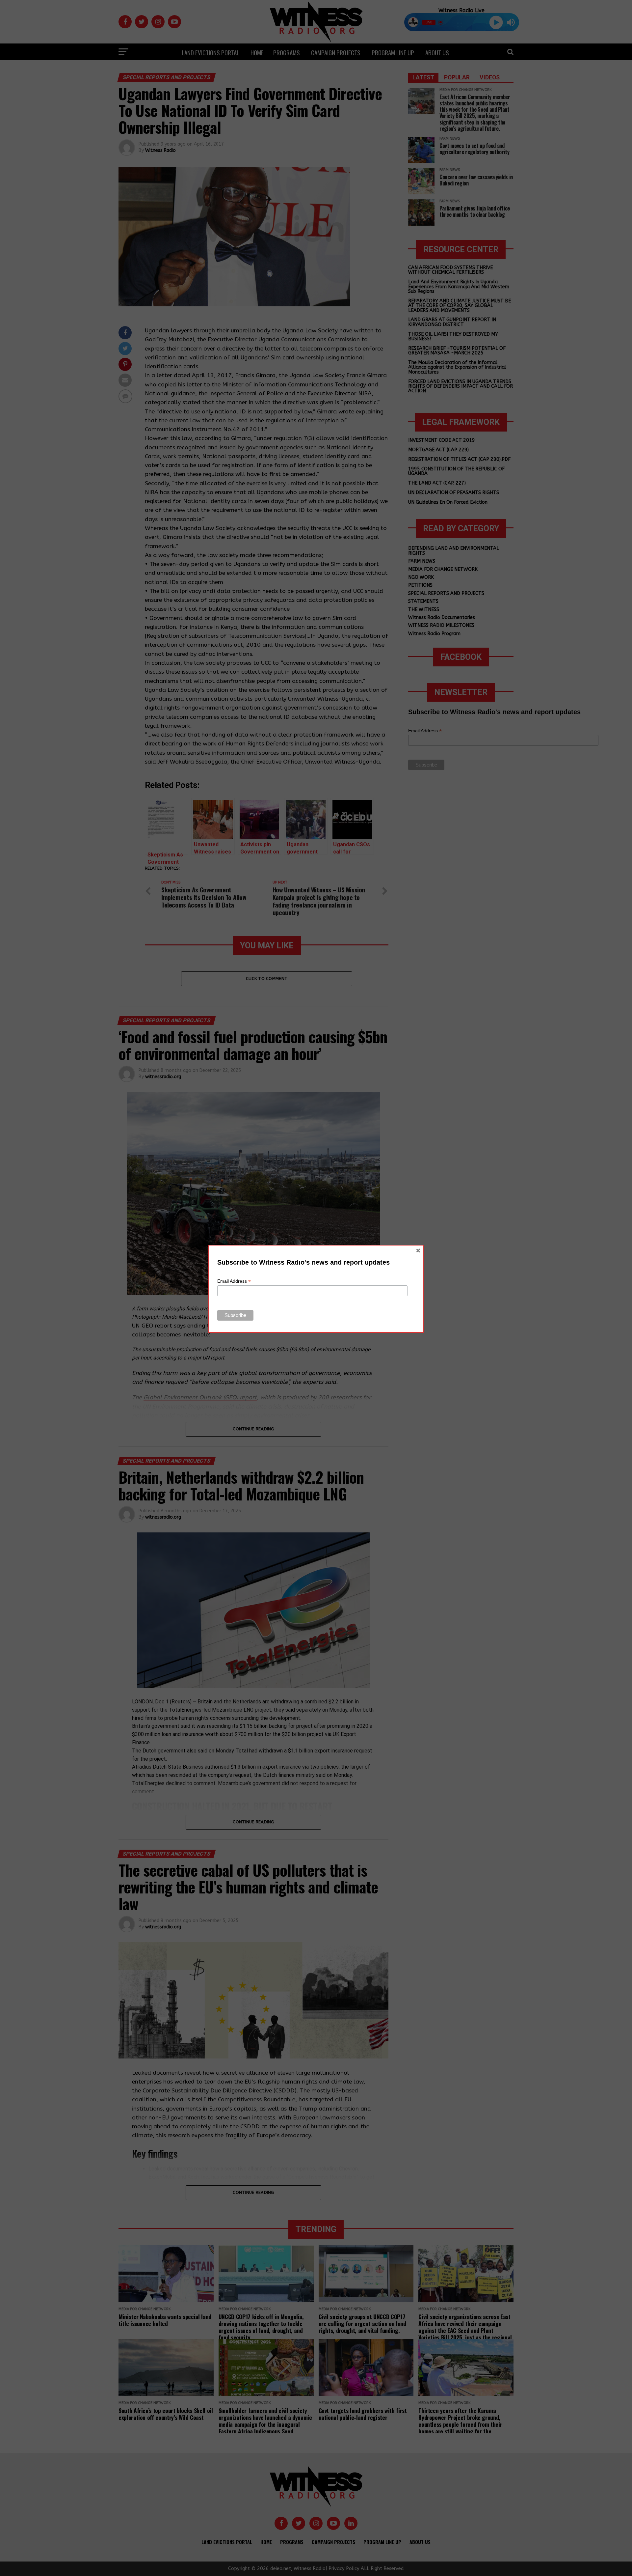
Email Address (234, 1281)
